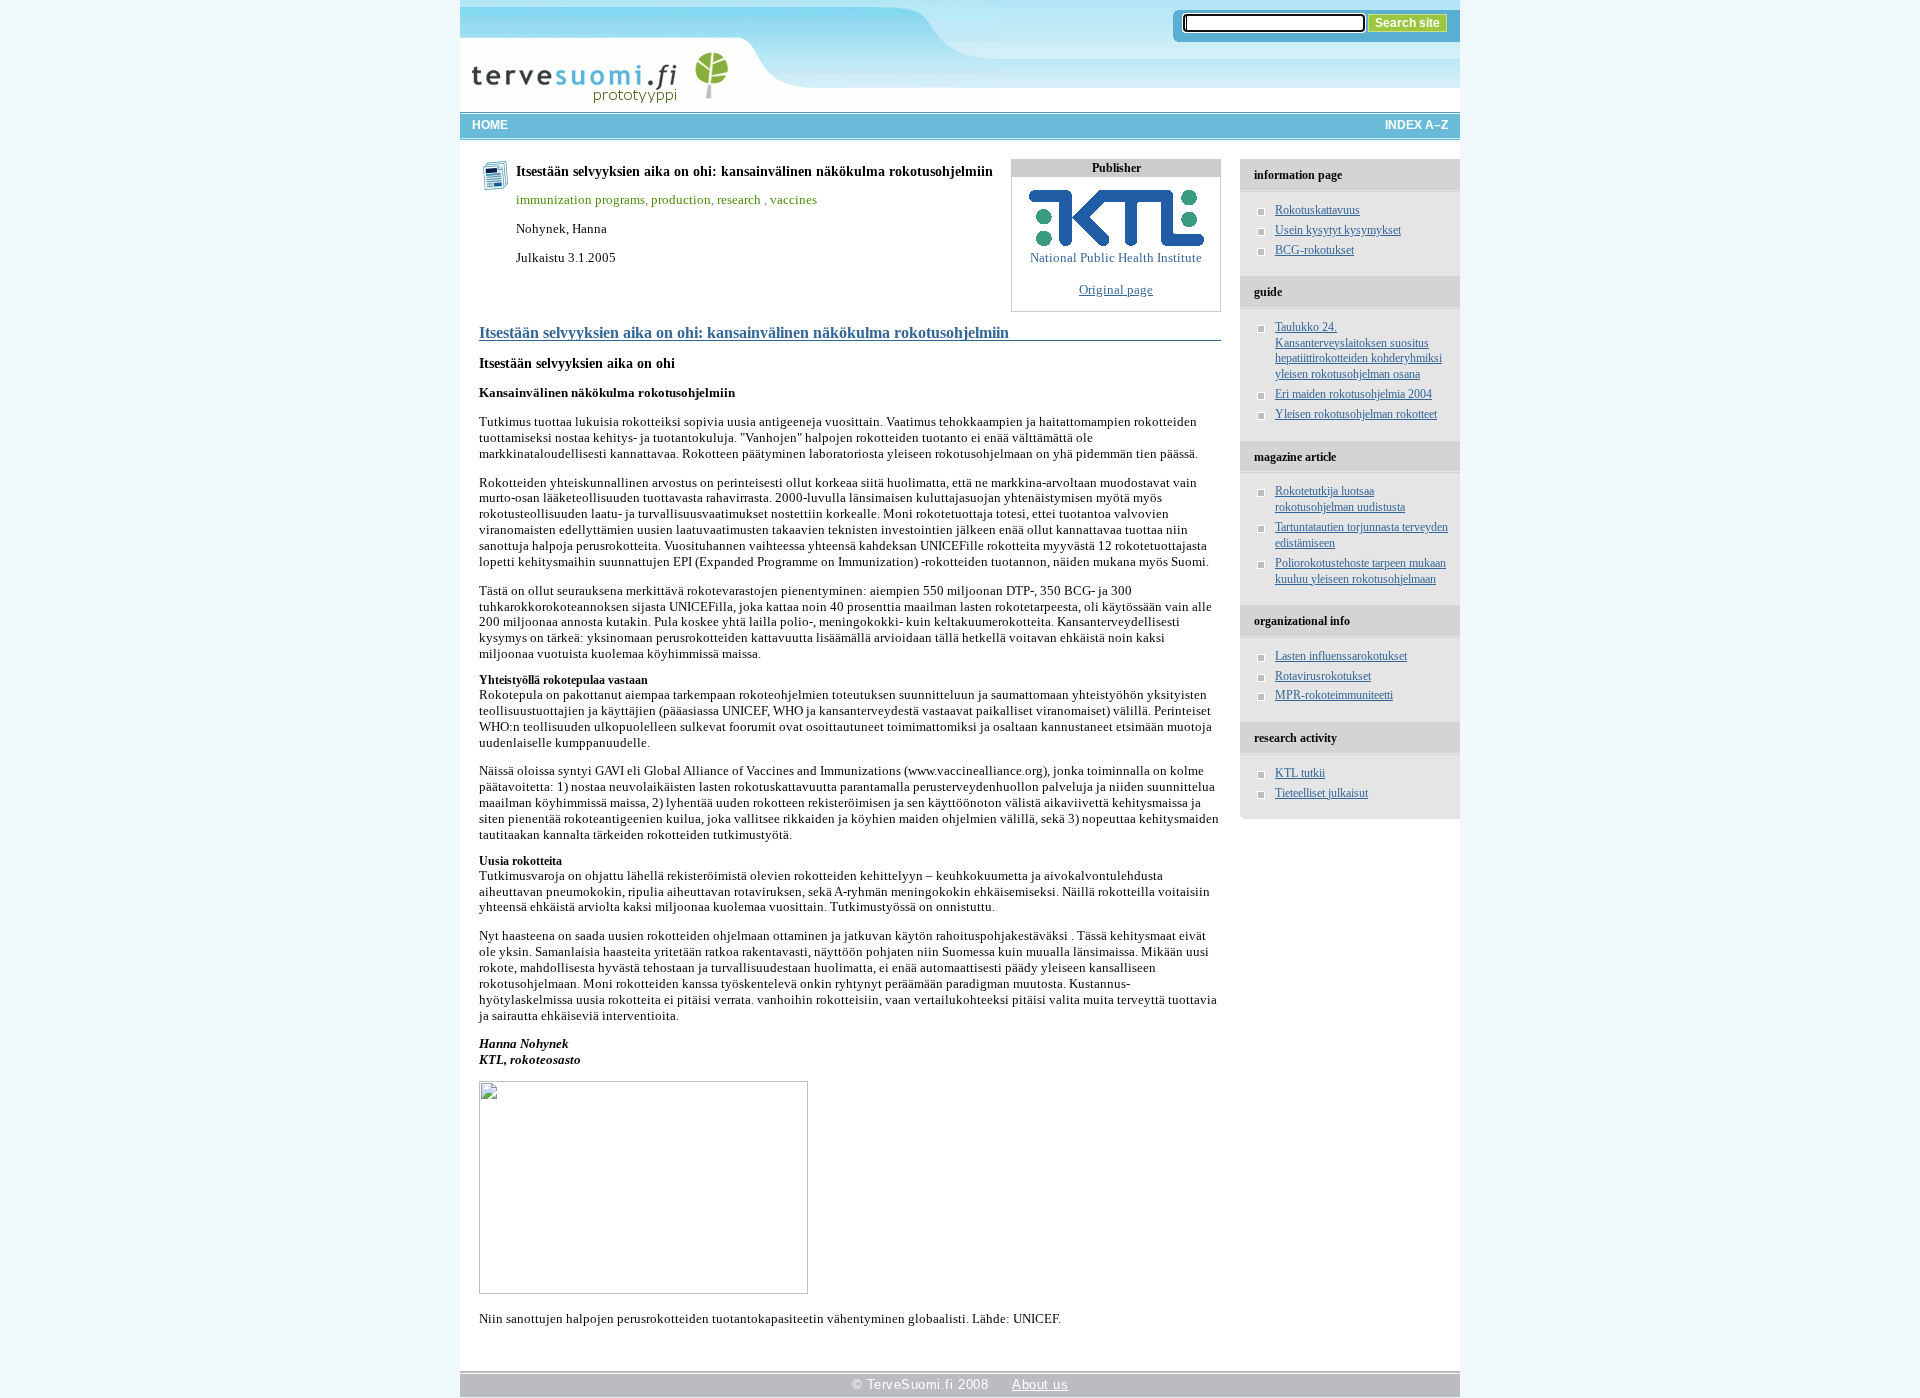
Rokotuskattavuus (1317, 210)
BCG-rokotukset (1314, 250)
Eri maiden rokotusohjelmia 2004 (1353, 394)
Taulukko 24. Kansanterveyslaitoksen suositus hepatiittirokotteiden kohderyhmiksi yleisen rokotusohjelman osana (1358, 351)
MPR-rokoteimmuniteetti (1334, 695)
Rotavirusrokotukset (1323, 676)
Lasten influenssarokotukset (1341, 656)
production (681, 199)
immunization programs (580, 199)
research (740, 199)
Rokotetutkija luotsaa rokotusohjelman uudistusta (1340, 499)
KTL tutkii (1300, 773)
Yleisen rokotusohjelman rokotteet (1356, 414)
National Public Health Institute (1116, 257)
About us (1040, 1384)
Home (490, 125)
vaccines (793, 199)
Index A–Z (1416, 125)
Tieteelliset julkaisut (1321, 793)
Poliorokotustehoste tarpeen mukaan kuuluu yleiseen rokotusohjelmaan (1360, 571)
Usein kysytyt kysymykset (1338, 230)
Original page (1116, 289)
